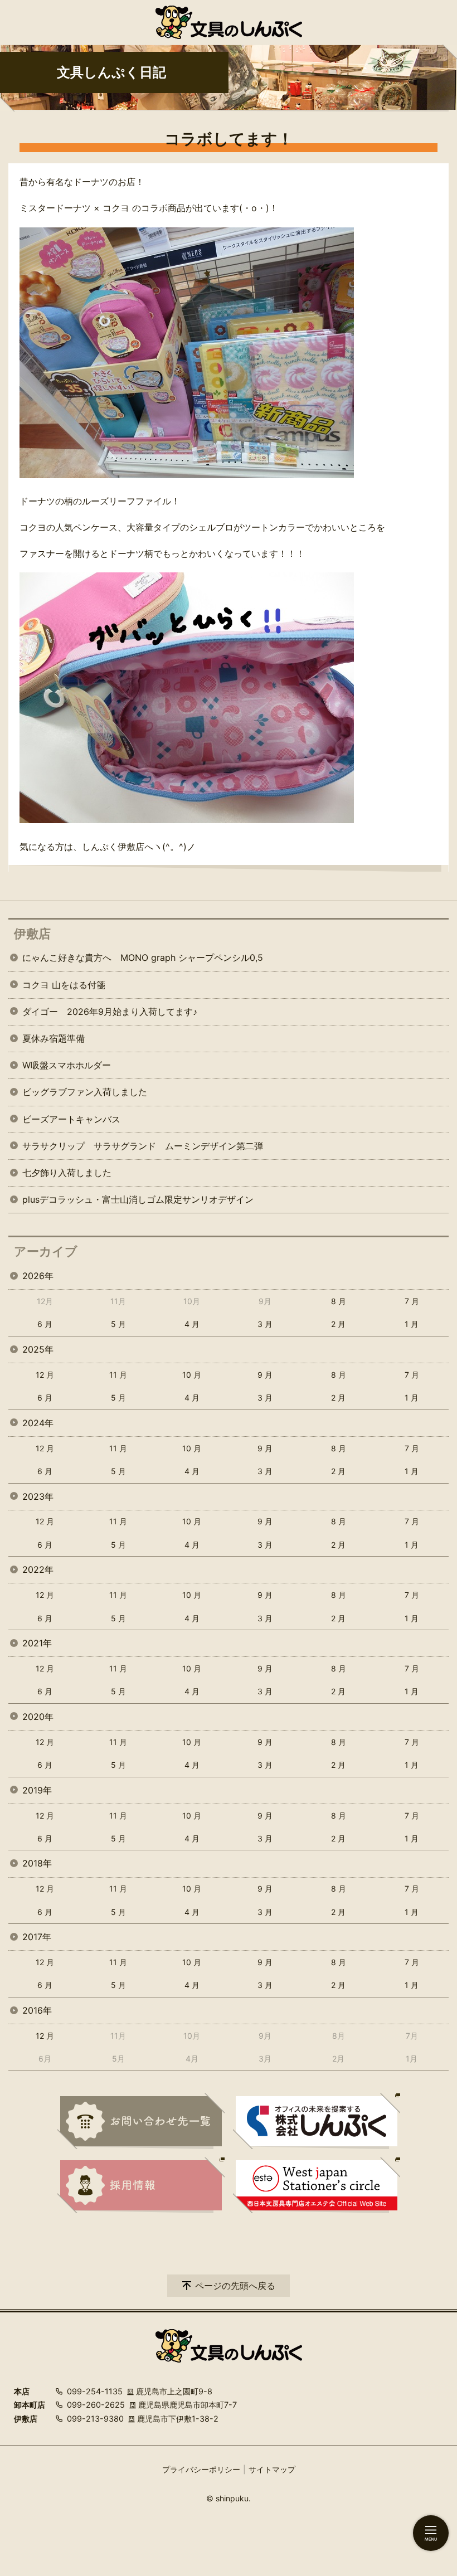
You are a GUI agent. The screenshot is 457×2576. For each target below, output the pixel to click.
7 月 (412, 1301)
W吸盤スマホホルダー (67, 1065)
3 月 (265, 1324)
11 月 (118, 1375)
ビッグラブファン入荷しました (85, 1092)
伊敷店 (32, 934)
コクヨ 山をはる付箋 (64, 985)
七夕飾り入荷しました (67, 1173)
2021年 (37, 1643)
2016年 (37, 2010)
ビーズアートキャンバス (71, 1119)
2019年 (37, 1790)
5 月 (118, 1324)
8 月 (339, 1301)
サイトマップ (272, 2469)
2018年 (37, 1863)
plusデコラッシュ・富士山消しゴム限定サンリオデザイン (138, 1199)
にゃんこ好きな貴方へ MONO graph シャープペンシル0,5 (143, 958)
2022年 (38, 1569)
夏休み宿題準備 (54, 1038)
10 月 (192, 1375)
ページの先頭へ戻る (235, 2286)
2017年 (37, 1937)
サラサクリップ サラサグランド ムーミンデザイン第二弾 (143, 1146)
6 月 (45, 1324)
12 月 (45, 1375)
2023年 (38, 1496)
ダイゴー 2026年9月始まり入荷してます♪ (110, 1012)
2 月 (338, 1324)
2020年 (38, 1717)
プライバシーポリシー (201, 2469)
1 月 (412, 1324)
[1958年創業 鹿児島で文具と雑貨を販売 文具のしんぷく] (229, 22)
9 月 (265, 1375)
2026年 (38, 1276)
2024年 (38, 1423)
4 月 (192, 1324)
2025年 (38, 1349)
